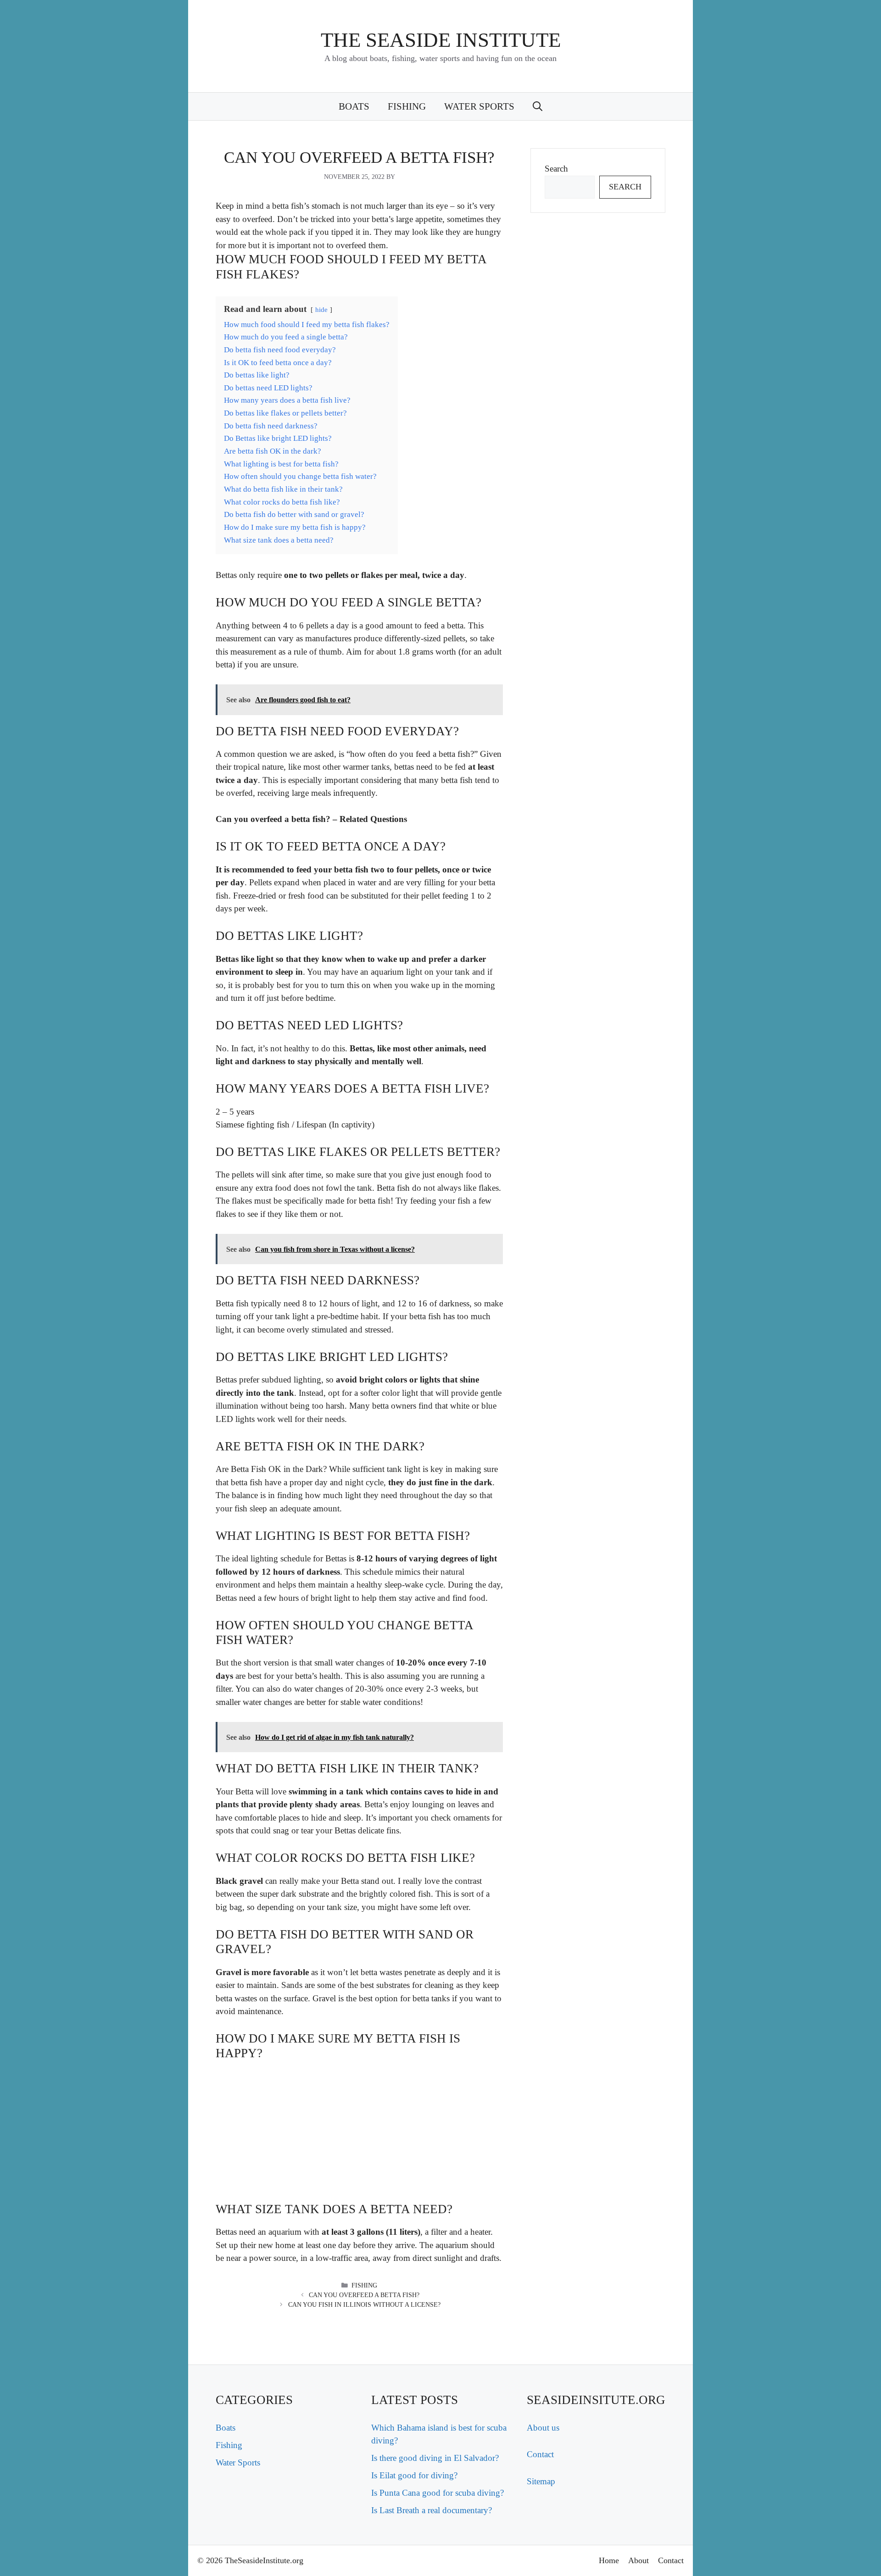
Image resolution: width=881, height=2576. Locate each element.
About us (543, 2428)
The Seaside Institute (441, 40)
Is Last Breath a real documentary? (432, 2510)
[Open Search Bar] (538, 106)
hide (321, 309)
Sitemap (541, 2481)
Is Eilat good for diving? (414, 2475)
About (638, 2560)
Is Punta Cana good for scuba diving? (438, 2493)
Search (556, 169)
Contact (540, 2454)
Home (609, 2560)
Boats (354, 106)
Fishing (407, 106)
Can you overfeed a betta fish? (364, 2295)
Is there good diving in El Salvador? (435, 2458)
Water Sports (479, 106)
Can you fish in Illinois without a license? (364, 2305)
